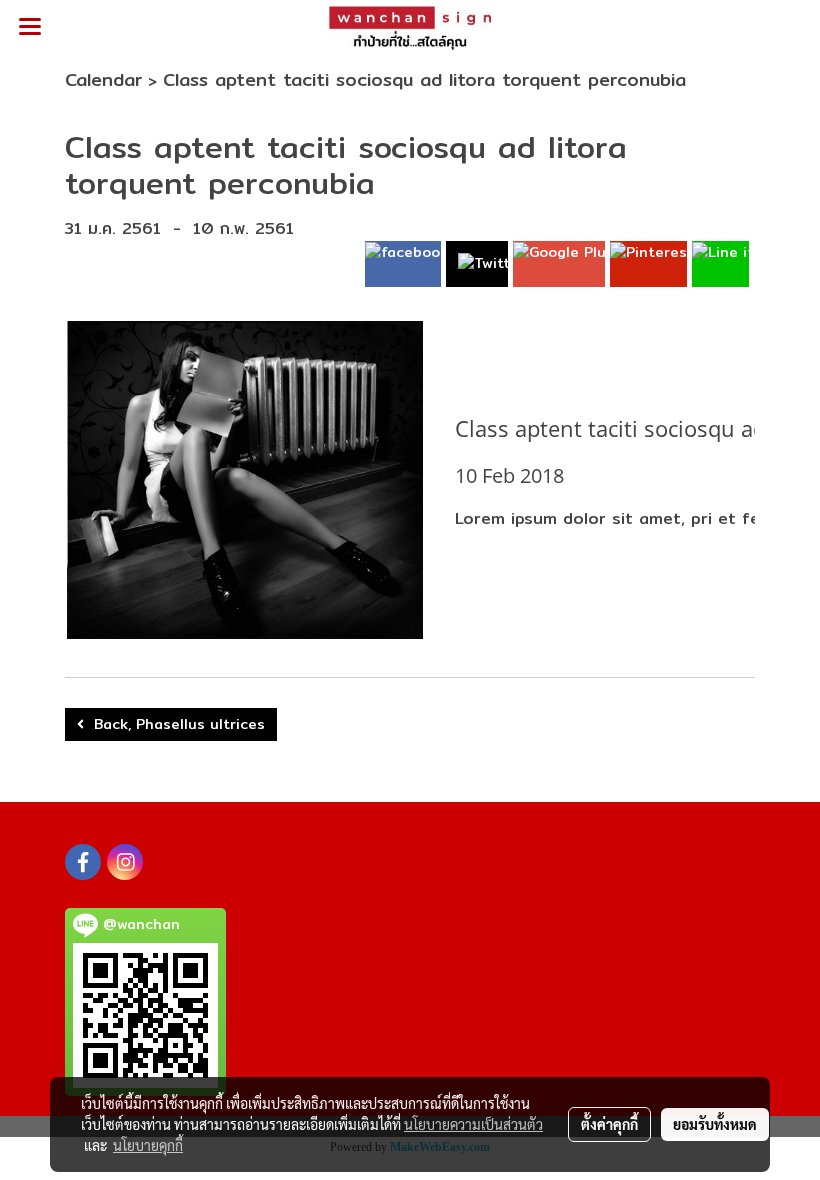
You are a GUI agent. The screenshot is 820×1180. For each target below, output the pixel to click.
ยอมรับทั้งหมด (715, 1124)
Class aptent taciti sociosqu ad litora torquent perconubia (424, 79)
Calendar (103, 79)
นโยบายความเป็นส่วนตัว (473, 1124)
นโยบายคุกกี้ (148, 1145)
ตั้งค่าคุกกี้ (609, 1124)
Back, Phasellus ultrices (174, 724)
